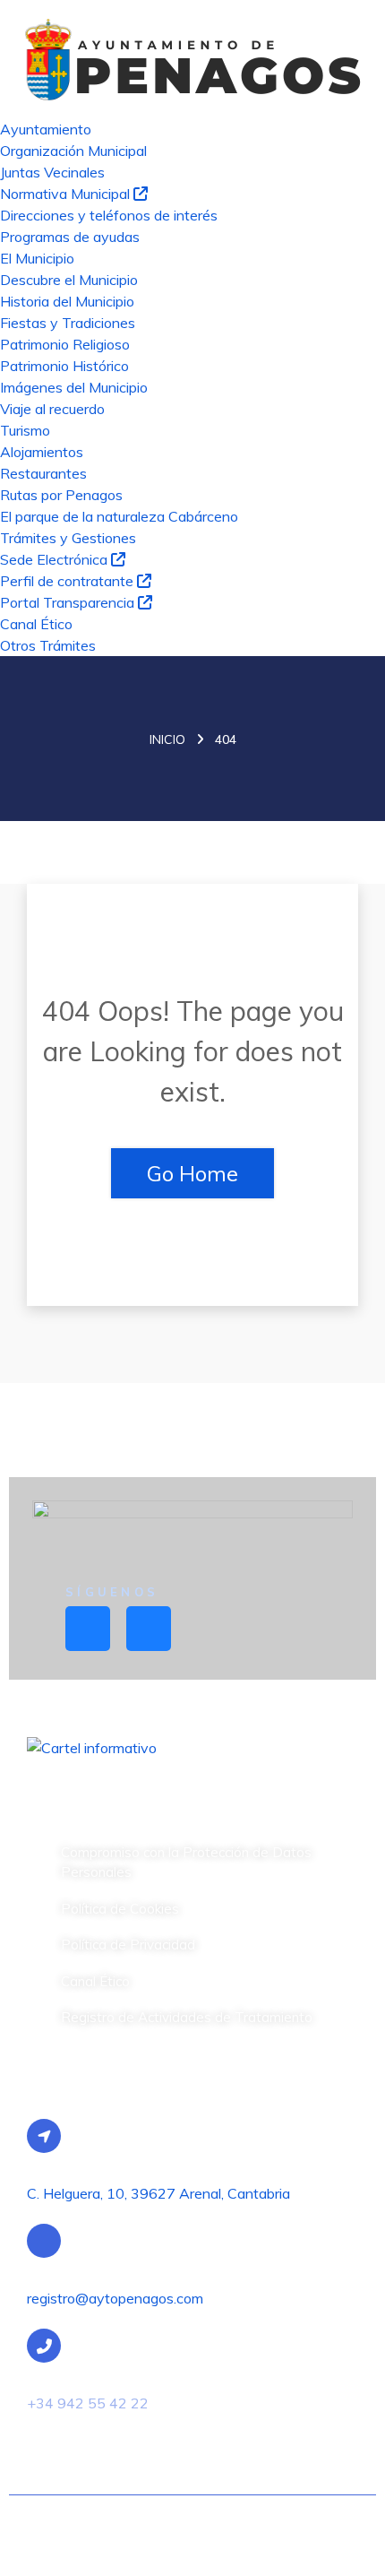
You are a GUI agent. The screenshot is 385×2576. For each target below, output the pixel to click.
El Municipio (37, 258)
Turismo (25, 430)
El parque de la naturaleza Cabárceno (119, 516)
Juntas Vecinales (52, 172)
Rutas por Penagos (61, 495)
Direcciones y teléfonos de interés (109, 215)
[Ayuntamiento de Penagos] (192, 57)
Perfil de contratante (68, 581)
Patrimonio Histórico (64, 366)
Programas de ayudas (70, 237)
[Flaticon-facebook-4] (88, 1629)
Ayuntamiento (46, 129)
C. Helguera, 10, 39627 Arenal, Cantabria (158, 2193)
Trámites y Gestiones (68, 538)
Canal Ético (36, 624)
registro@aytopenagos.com (115, 2298)
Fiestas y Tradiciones (68, 323)
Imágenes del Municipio (74, 387)
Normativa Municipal (67, 194)
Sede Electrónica (56, 559)
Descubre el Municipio (69, 280)
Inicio (167, 739)
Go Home (192, 1173)
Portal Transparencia (69, 602)
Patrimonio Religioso (65, 344)
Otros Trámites (48, 645)
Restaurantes (43, 473)
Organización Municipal (73, 151)
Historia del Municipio (67, 301)
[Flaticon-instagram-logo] (149, 1629)
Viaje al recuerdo (52, 409)
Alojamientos (42, 452)
